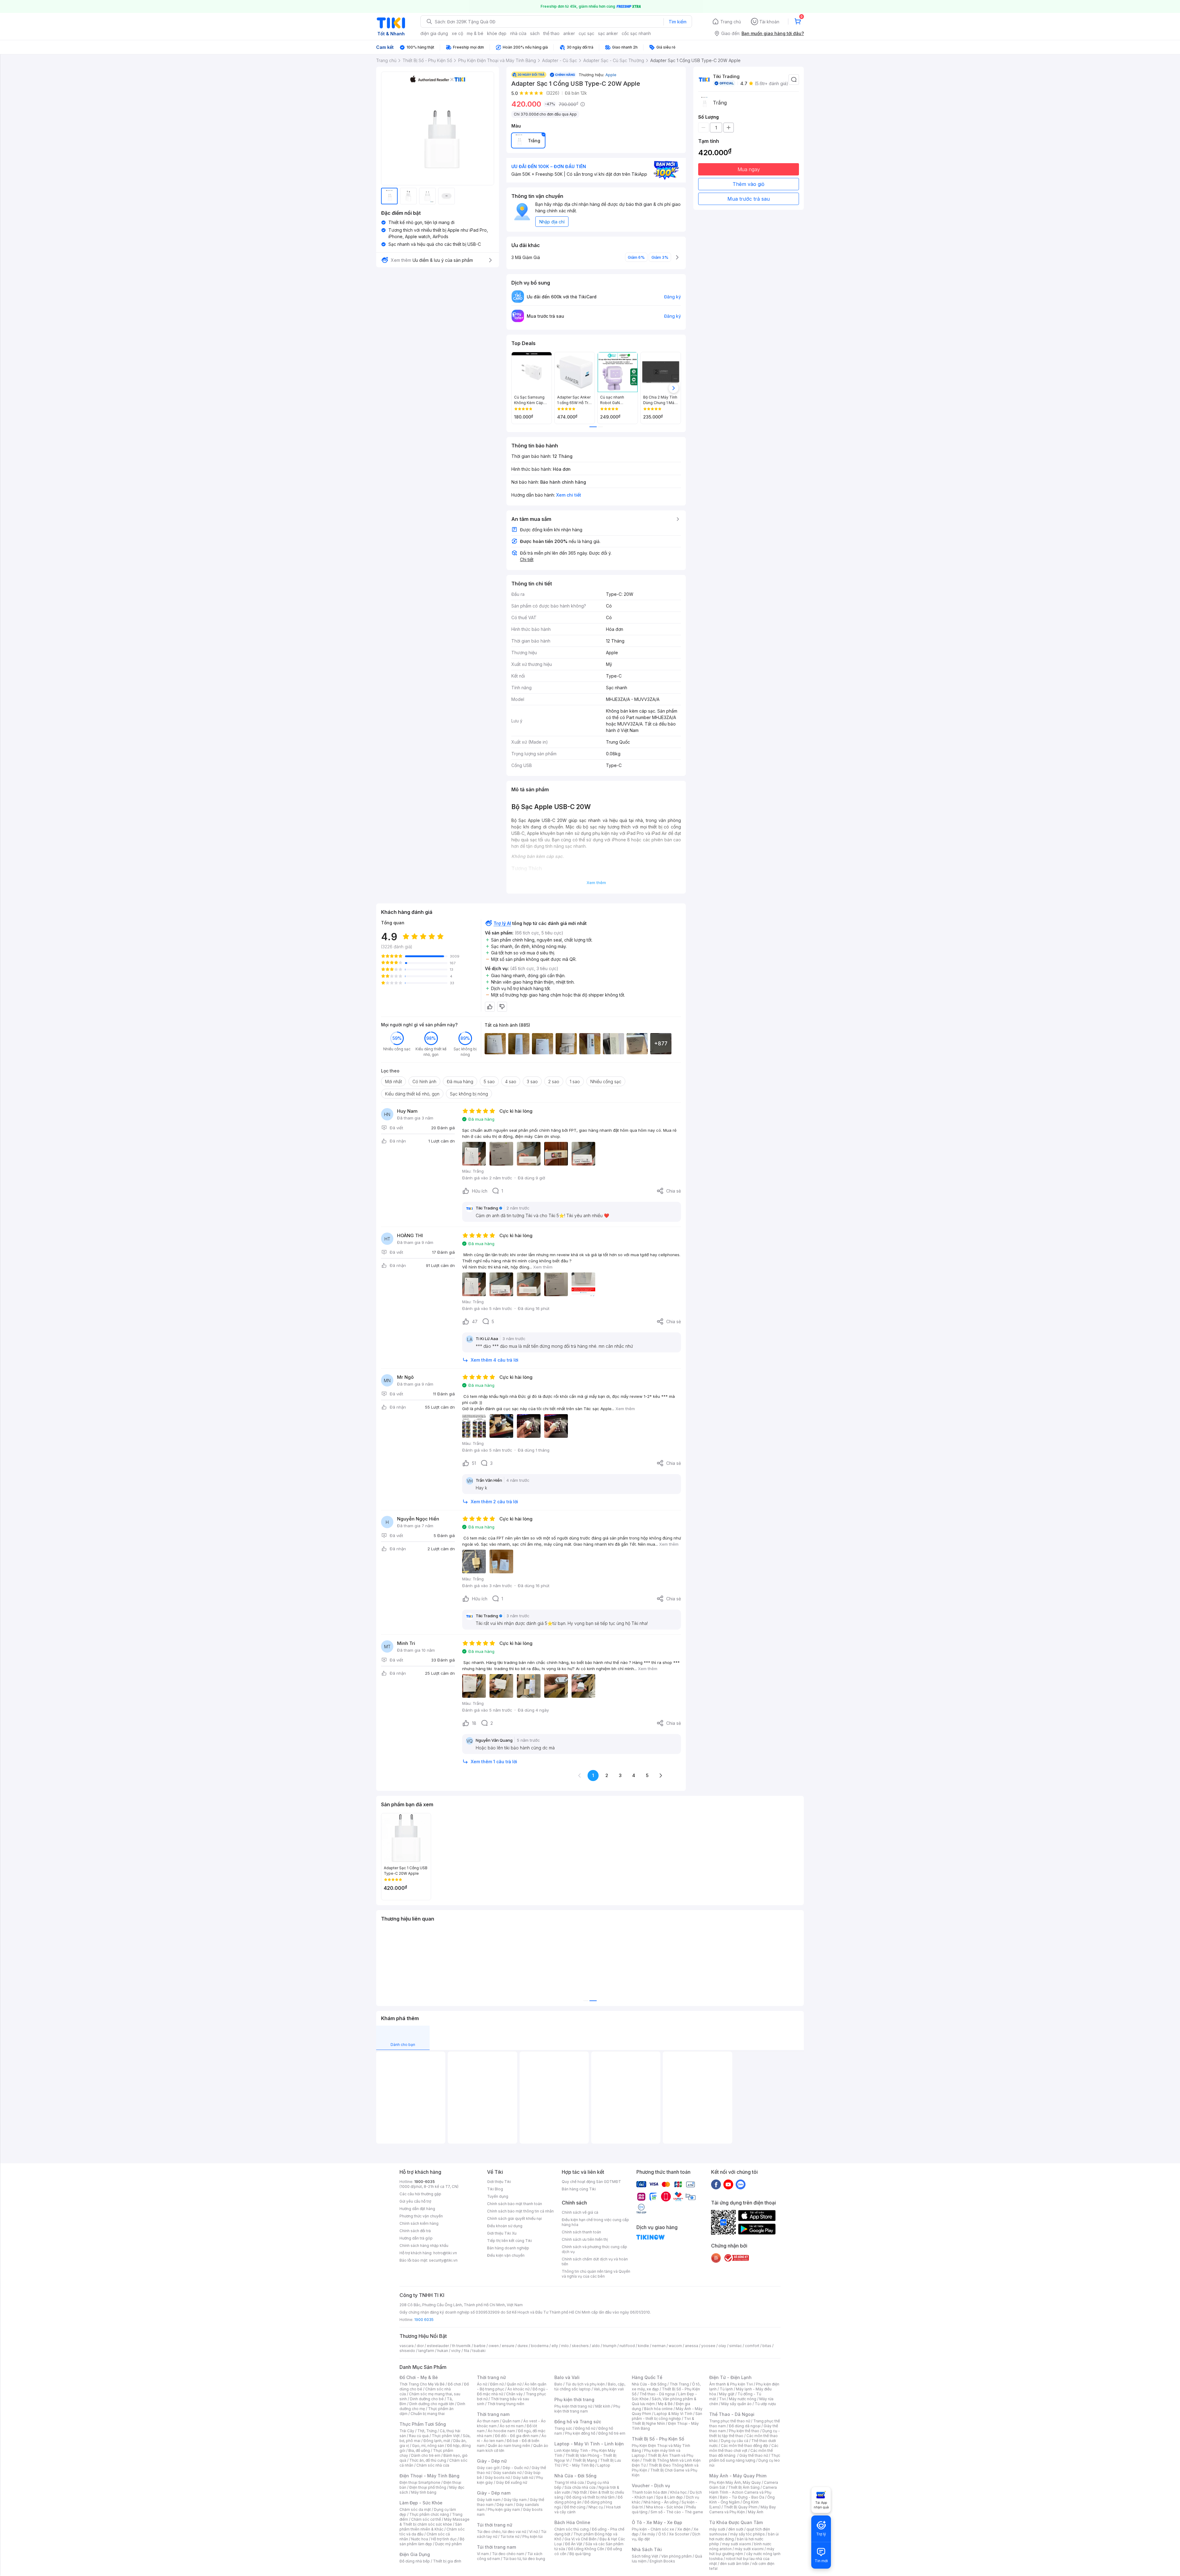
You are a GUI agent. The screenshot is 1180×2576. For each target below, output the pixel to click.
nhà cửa (518, 33)
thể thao (551, 33)
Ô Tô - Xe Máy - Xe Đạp (657, 2522)
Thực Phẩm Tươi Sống (423, 2424)
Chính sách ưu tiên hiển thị (585, 2239)
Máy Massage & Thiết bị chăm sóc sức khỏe (435, 2522)
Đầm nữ (497, 2384)
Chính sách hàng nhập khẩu (424, 2246)
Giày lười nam (489, 2500)
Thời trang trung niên (506, 2404)
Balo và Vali (567, 2377)
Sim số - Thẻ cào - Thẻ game (677, 2512)
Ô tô (662, 2534)
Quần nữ (514, 2384)
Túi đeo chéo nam (508, 2554)
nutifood (627, 2346)
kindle (643, 2346)
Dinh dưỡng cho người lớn (432, 2404)
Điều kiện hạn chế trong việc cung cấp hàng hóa (595, 2222)
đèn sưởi (736, 2529)
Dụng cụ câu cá (735, 2441)
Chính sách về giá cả (580, 2212)
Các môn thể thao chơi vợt (744, 2448)
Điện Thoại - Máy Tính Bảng (429, 2476)
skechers (580, 2346)
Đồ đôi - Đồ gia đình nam (517, 2436)
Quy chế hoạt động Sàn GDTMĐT (591, 2182)
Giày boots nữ (497, 2478)
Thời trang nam (493, 2414)
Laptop (604, 2465)
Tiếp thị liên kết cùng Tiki (509, 2241)
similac (736, 2346)
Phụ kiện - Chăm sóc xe (653, 2529)
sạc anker (608, 33)
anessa (692, 2346)
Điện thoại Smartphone (420, 2482)
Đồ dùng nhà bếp (415, 2561)
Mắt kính (603, 2406)
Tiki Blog (495, 2189)
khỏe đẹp (497, 33)
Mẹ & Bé (665, 2404)
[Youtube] (728, 2184)
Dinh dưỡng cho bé (427, 2399)
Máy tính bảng (424, 2492)
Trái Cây (407, 2431)
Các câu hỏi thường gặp (420, 2194)
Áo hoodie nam (501, 2431)
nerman (659, 2346)
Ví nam (483, 2554)
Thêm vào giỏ (749, 184)
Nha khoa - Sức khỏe (665, 2507)
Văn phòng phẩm (677, 2556)
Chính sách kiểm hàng (419, 2223)
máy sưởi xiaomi (749, 2549)
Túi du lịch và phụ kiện (585, 2384)
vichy (456, 2351)
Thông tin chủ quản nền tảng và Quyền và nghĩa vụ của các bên (596, 2274)
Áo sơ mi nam (512, 2426)
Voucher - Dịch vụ (651, 2486)
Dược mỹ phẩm (448, 2544)
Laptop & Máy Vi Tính (673, 2414)
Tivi (722, 2399)
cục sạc (586, 33)
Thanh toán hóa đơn (649, 2492)
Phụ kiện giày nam (504, 2509)
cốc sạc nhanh (636, 33)
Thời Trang (679, 2384)
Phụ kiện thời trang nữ (573, 2406)
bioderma (540, 2346)
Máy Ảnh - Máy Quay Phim (738, 2476)
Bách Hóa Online (572, 2522)
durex (523, 2346)
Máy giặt (727, 2394)
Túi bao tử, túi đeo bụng (524, 2559)
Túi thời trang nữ (495, 2525)
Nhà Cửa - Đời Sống (575, 2476)
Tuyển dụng (498, 2196)
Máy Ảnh (756, 2512)
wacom (675, 2346)
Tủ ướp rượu (765, 2404)
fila (466, 2351)
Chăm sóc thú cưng (572, 2529)
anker (569, 33)
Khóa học (678, 2492)
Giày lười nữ (523, 2478)
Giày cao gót (488, 2468)
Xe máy (648, 2534)
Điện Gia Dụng (415, 2554)
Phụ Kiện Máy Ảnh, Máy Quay (735, 2482)
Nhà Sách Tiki (647, 2549)
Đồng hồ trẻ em (612, 2433)
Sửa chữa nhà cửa (580, 2487)
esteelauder (438, 2346)
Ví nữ (533, 2532)
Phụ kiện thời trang (574, 2399)
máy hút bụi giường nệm (742, 2551)
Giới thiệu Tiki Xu (502, 2233)
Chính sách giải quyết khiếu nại (514, 2218)
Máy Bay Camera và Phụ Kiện (743, 2509)
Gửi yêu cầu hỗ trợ (415, 2201)
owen (494, 2346)
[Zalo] (741, 2184)
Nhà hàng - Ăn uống (661, 2502)
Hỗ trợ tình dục (444, 2539)
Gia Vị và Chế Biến (580, 2539)
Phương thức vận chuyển (421, 2216)
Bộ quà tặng (580, 2554)
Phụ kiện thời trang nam (587, 2409)
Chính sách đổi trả (415, 2231)
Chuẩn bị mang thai (428, 2414)
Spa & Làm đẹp (669, 2497)
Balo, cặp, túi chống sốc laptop (590, 2387)
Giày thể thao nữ (754, 2455)
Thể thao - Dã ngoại (657, 2394)
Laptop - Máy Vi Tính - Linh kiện (589, 2444)
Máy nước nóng (743, 2399)
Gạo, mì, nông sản (428, 2446)
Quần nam (511, 2421)
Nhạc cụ (596, 2507)
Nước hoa (420, 2539)
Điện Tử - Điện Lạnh (730, 2377)
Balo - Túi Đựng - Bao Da (742, 2497)
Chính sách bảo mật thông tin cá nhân (520, 2211)
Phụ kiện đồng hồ (580, 2433)
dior (420, 2346)
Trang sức (563, 2428)
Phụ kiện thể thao (744, 2431)
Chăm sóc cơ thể (426, 2519)
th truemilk (461, 2346)
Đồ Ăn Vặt (574, 2544)
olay (722, 2346)
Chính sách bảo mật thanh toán (515, 2204)
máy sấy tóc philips (747, 2534)
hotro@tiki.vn (445, 2253)
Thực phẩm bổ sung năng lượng (745, 2458)
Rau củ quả (419, 2436)
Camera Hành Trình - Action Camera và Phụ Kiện (743, 2492)
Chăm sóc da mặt (415, 2509)
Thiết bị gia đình (447, 2561)
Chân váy (514, 2394)
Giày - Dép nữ (492, 2461)
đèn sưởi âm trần (735, 2564)
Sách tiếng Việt (645, 2556)
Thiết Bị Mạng (585, 2460)
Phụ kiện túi (533, 2537)
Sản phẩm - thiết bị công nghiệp (667, 2416)
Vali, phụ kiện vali (609, 2389)
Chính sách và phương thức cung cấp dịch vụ (594, 2249)
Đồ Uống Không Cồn (586, 2549)
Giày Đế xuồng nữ (511, 2482)
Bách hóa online (658, 2409)
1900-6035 (425, 2182)
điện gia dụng (434, 33)
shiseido (407, 2351)
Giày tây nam (515, 2500)
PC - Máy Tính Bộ (579, 2465)
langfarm (426, 2351)
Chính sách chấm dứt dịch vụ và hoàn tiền (595, 2261)
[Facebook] (716, 2184)
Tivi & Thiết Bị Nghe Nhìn (663, 2421)
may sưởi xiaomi (737, 2544)
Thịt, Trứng (427, 2431)
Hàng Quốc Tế (647, 2377)
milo (565, 2346)
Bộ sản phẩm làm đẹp (432, 2541)
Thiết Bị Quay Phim (741, 2507)
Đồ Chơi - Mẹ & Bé (419, 2377)
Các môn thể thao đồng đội (745, 2446)
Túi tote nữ (510, 2537)
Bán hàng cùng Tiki (579, 2189)
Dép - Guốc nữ (516, 2468)
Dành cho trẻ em (426, 2455)
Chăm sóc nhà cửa (433, 2465)
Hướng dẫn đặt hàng (417, 2209)
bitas (767, 2346)
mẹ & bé (475, 33)
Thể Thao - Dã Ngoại (732, 2414)
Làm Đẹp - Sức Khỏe (421, 2503)
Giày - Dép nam (494, 2493)
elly (555, 2346)
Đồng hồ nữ (585, 2428)
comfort (752, 2346)
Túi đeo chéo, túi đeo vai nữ (502, 2532)
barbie (480, 2346)
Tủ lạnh (726, 2389)
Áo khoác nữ (518, 2389)
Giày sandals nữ (507, 2473)
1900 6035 (424, 2320)
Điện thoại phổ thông (428, 2487)
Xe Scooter (679, 2534)
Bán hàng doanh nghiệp (508, 2248)
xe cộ (457, 33)
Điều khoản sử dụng (505, 2226)
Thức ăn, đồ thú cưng (428, 2460)
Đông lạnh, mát (437, 2441)
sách (535, 33)
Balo (558, 2384)
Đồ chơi (454, 2384)
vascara (407, 2346)
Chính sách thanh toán (581, 2232)
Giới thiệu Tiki (499, 2182)
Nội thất (580, 2492)
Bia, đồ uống (419, 2450)
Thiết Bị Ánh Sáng (744, 2487)
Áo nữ (482, 2384)
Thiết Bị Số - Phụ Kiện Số (658, 2439)
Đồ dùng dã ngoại (745, 2426)
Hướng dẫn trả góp (416, 2238)
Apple (611, 75)
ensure (508, 2346)
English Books (662, 2561)
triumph (610, 2346)
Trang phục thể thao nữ (730, 2421)
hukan (443, 2351)
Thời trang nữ (491, 2377)
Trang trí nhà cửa (569, 2482)
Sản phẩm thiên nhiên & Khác (431, 2527)
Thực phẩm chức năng (429, 2514)
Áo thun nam (488, 2421)
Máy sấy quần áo (736, 2404)
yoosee (708, 2346)
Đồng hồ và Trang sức (578, 2422)
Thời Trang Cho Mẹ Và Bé (422, 2384)
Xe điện (684, 2529)
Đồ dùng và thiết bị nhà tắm (590, 2497)
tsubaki (479, 2351)
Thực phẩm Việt (446, 2436)
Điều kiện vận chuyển (506, 2255)
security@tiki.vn (443, 2260)
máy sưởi (717, 2529)
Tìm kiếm (678, 22)
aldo (596, 2346)
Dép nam (505, 2505)
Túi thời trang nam (496, 2547)
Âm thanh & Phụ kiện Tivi (731, 2384)
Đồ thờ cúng (575, 2507)
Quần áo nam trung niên (509, 2446)
